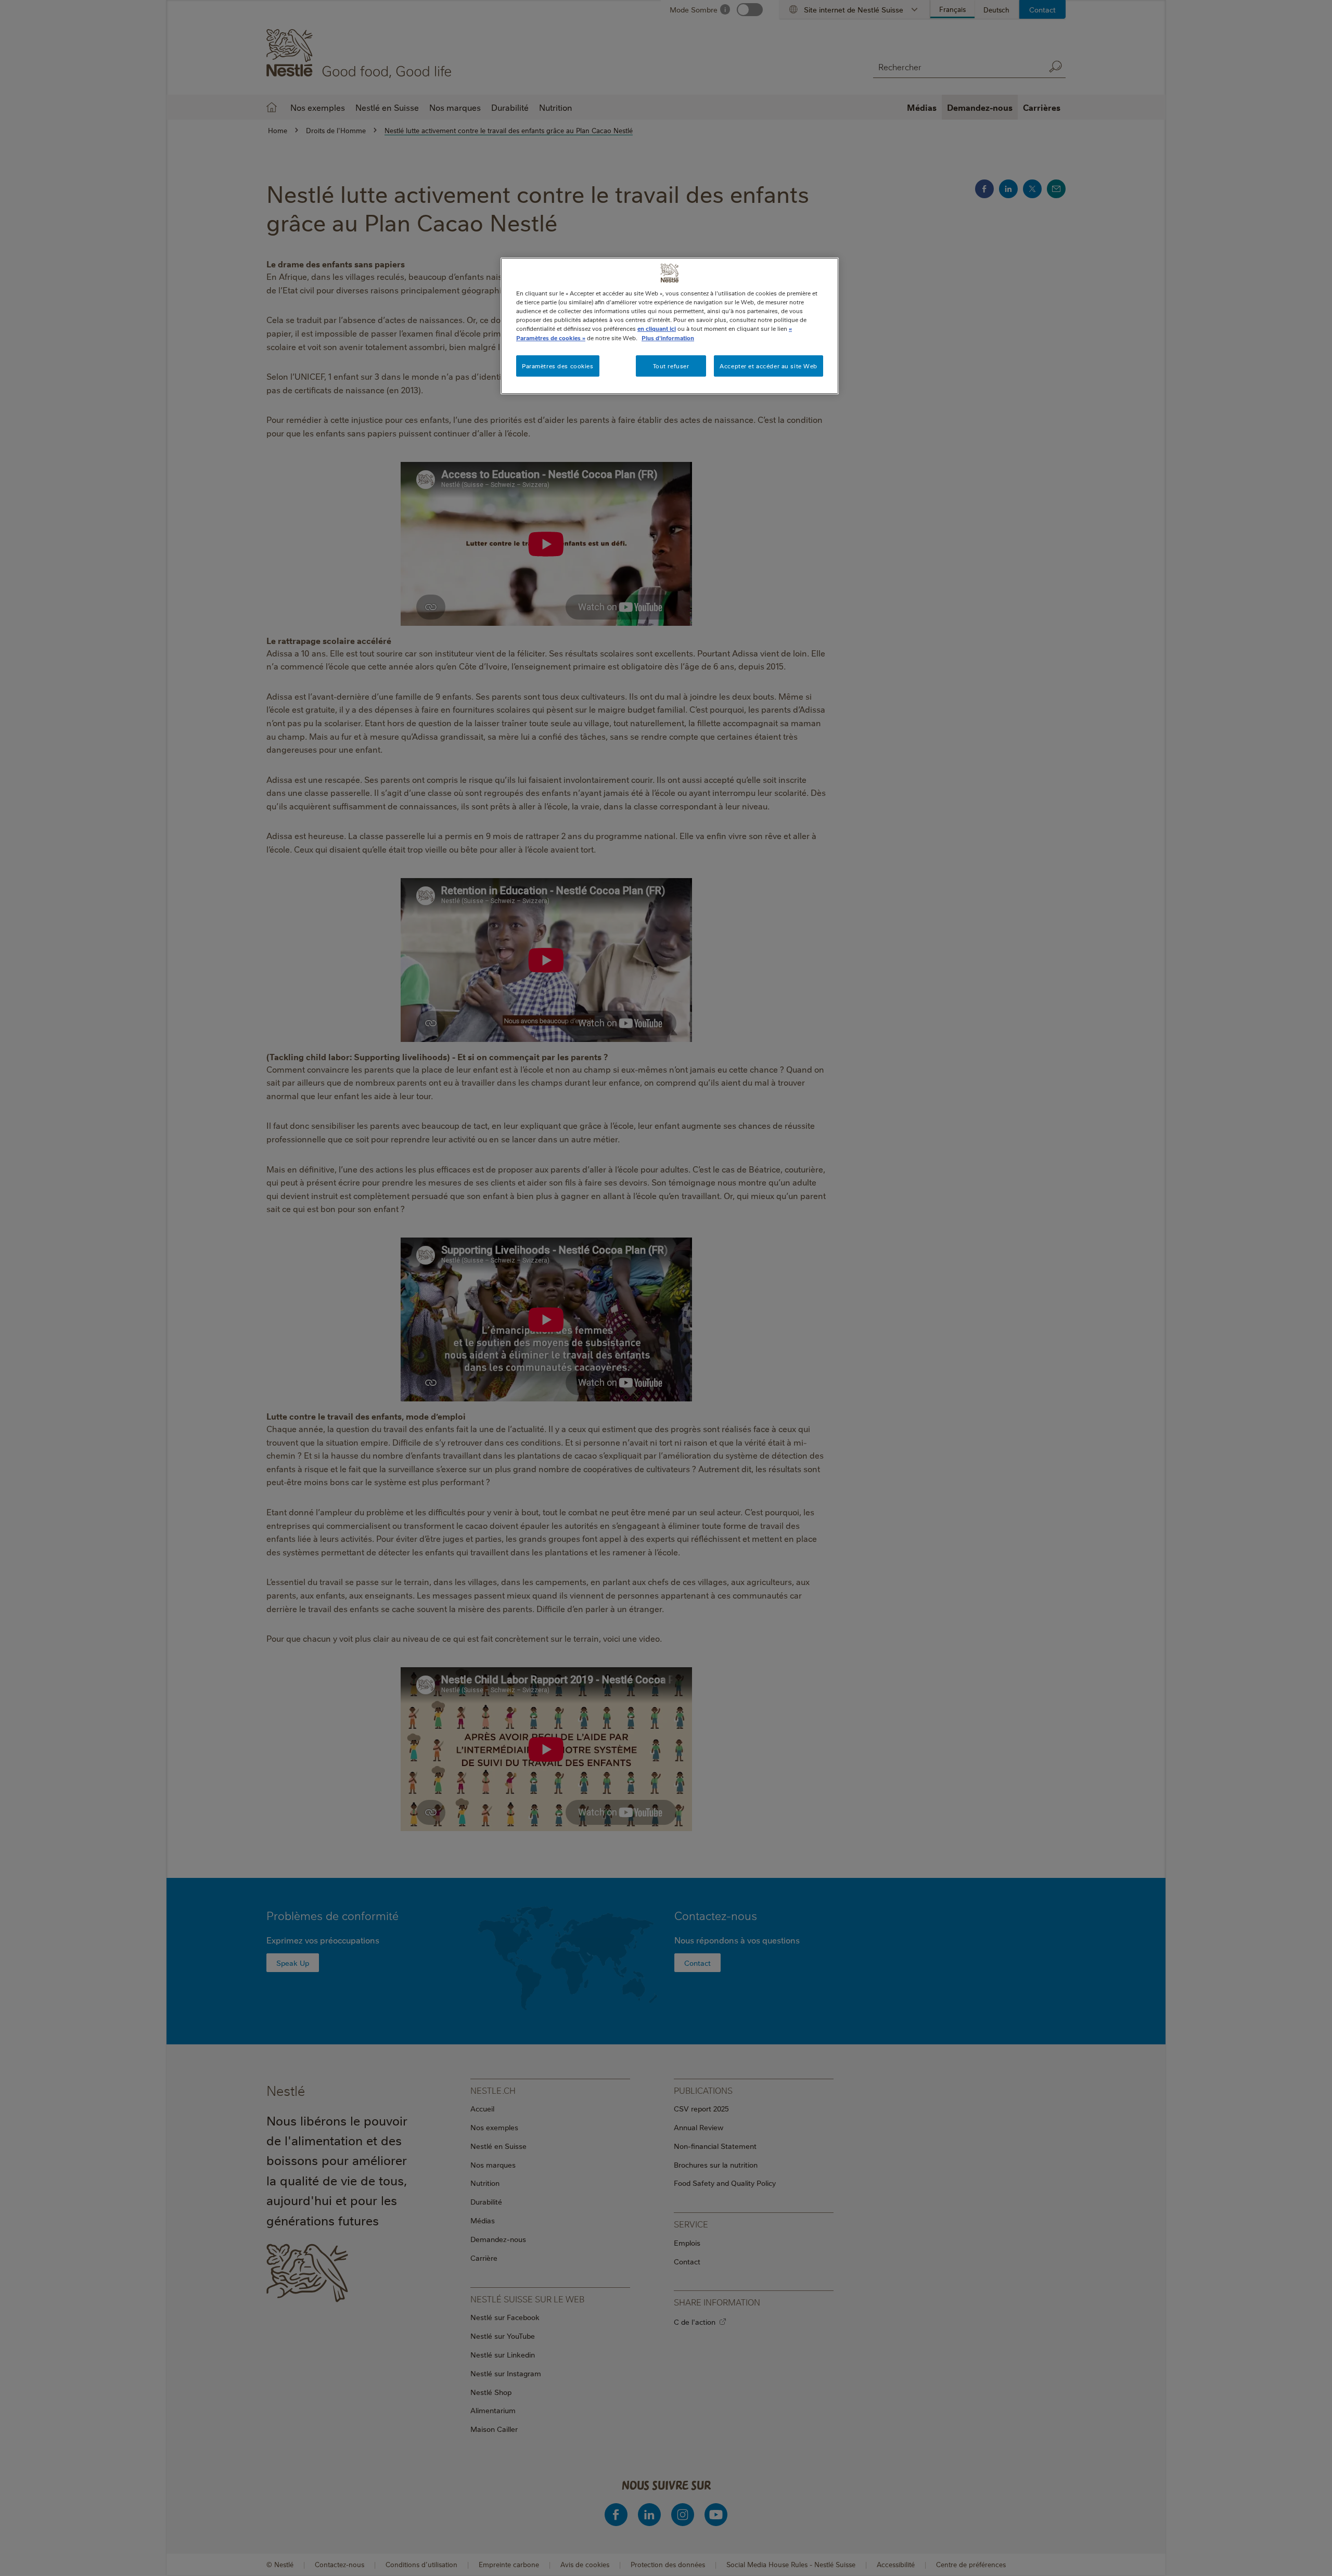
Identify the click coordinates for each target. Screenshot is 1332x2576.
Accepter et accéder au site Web (769, 366)
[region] (670, 326)
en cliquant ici (657, 329)
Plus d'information (668, 338)
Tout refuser (671, 366)
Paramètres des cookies (558, 366)
